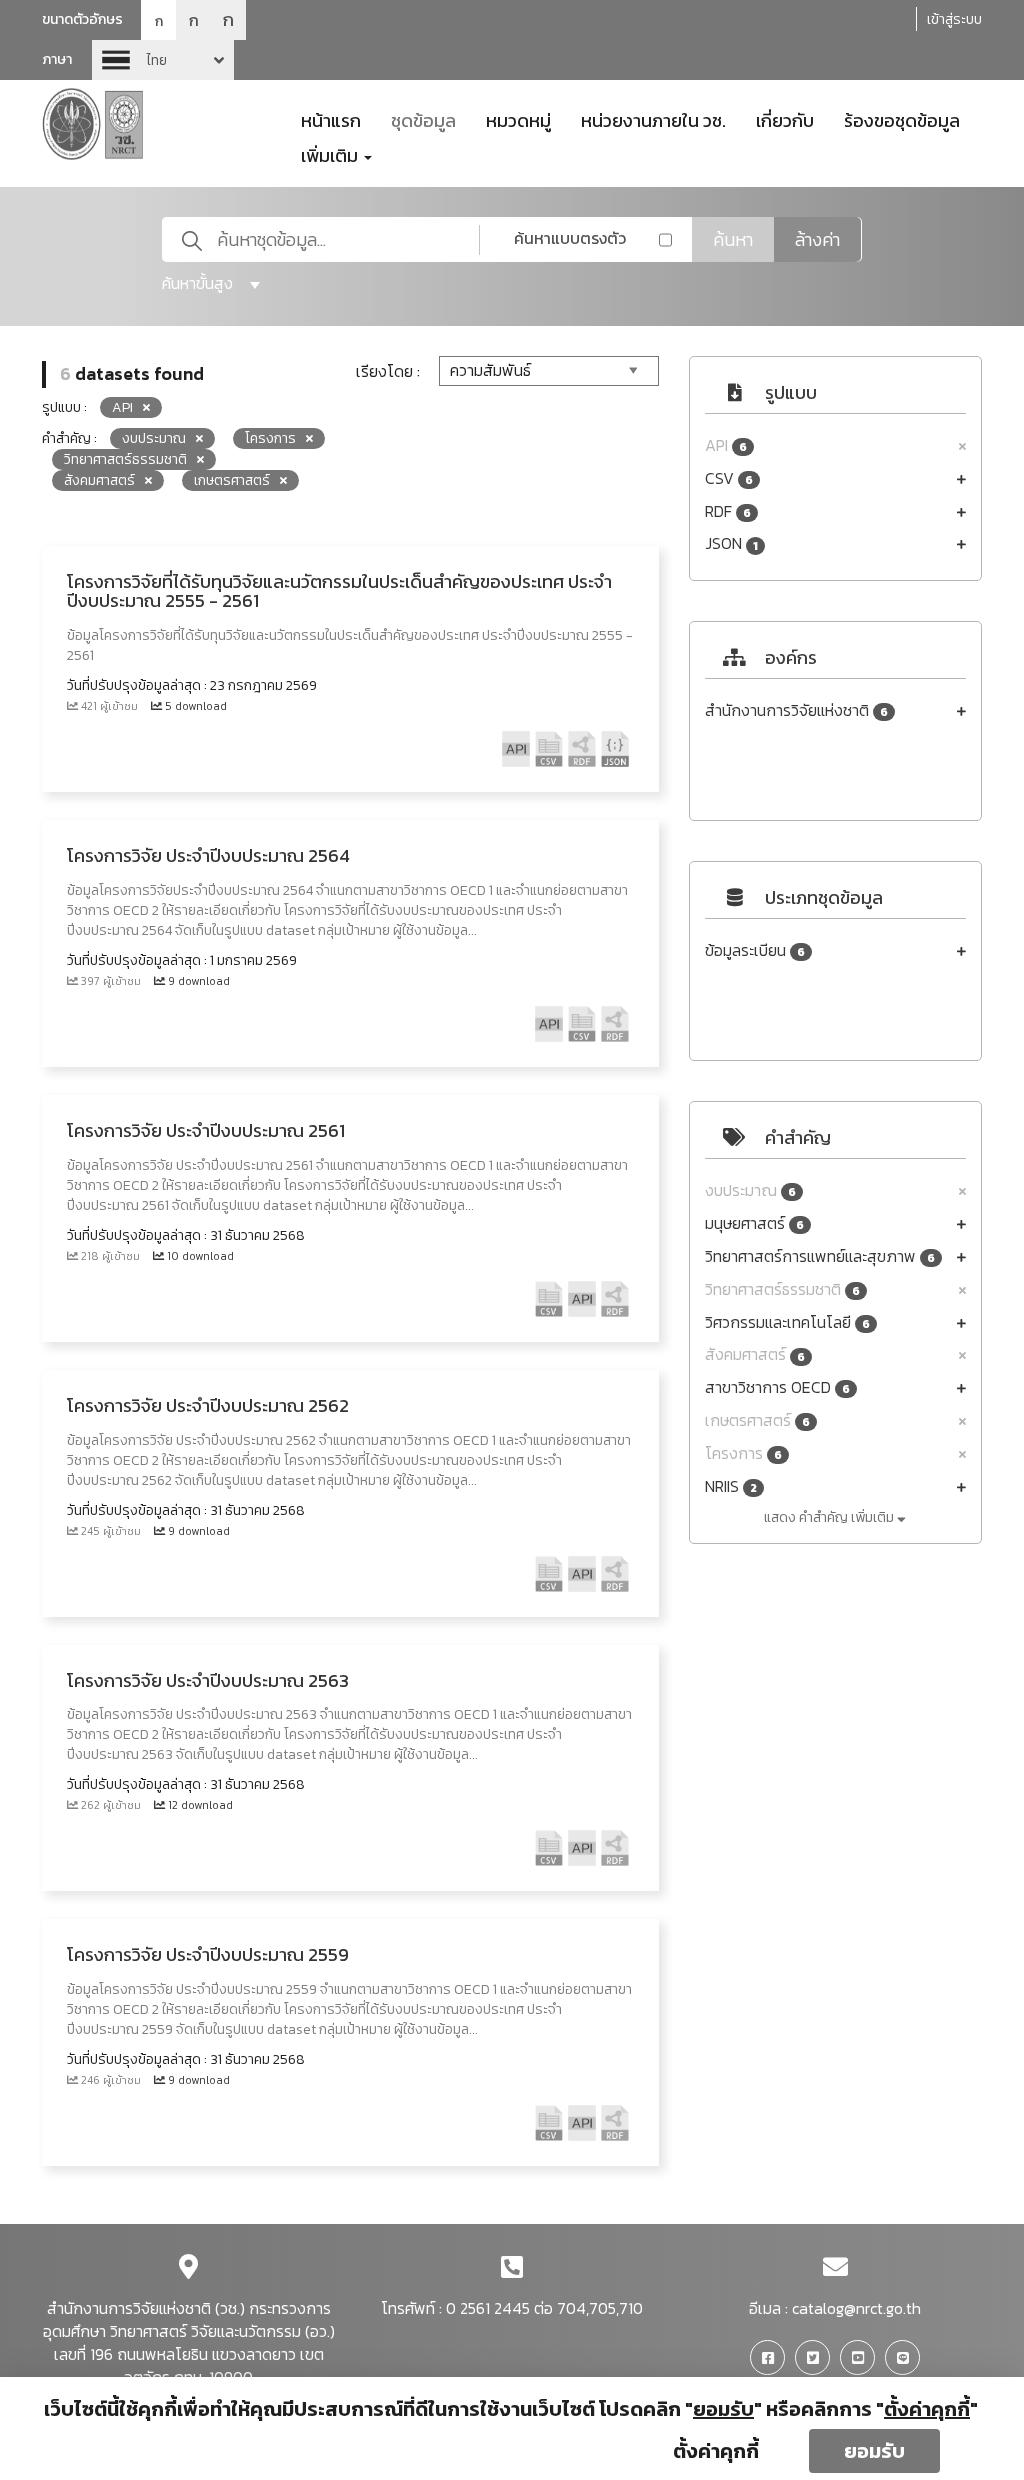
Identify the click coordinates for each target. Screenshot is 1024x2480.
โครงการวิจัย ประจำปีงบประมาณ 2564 (208, 855)
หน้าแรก (331, 119)
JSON (731, 543)
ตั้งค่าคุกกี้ (716, 2451)
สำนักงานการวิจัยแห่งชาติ (796, 710)
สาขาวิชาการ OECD (777, 1387)
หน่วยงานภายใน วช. (653, 119)
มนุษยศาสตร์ (754, 1223)
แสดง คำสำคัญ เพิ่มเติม (830, 1517)
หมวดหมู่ (518, 119)
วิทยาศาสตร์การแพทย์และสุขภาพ (820, 1256)
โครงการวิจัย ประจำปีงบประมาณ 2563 (208, 1680)
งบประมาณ (750, 1190)
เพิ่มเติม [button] (331, 154)
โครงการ (743, 1453)
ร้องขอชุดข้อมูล (902, 119)
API (726, 445)
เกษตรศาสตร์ (757, 1420)
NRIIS (731, 1486)
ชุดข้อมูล (423, 119)
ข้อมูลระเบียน (755, 950)
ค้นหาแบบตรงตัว (570, 238)
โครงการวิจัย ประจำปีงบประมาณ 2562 (208, 1405)
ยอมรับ (874, 2451)
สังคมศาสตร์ (755, 1354)
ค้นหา (733, 239)
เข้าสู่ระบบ (954, 19)
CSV (729, 478)
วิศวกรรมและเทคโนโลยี (787, 1322)
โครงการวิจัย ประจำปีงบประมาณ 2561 (206, 1130)
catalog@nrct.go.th (856, 2308)
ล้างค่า (817, 239)
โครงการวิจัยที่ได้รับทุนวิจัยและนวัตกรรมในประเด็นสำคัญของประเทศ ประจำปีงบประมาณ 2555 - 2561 (339, 591)
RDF (728, 511)
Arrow (163, 60)
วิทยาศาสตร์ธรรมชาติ (782, 1289)
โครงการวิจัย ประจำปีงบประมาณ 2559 (208, 1954)
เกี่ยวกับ (785, 119)
